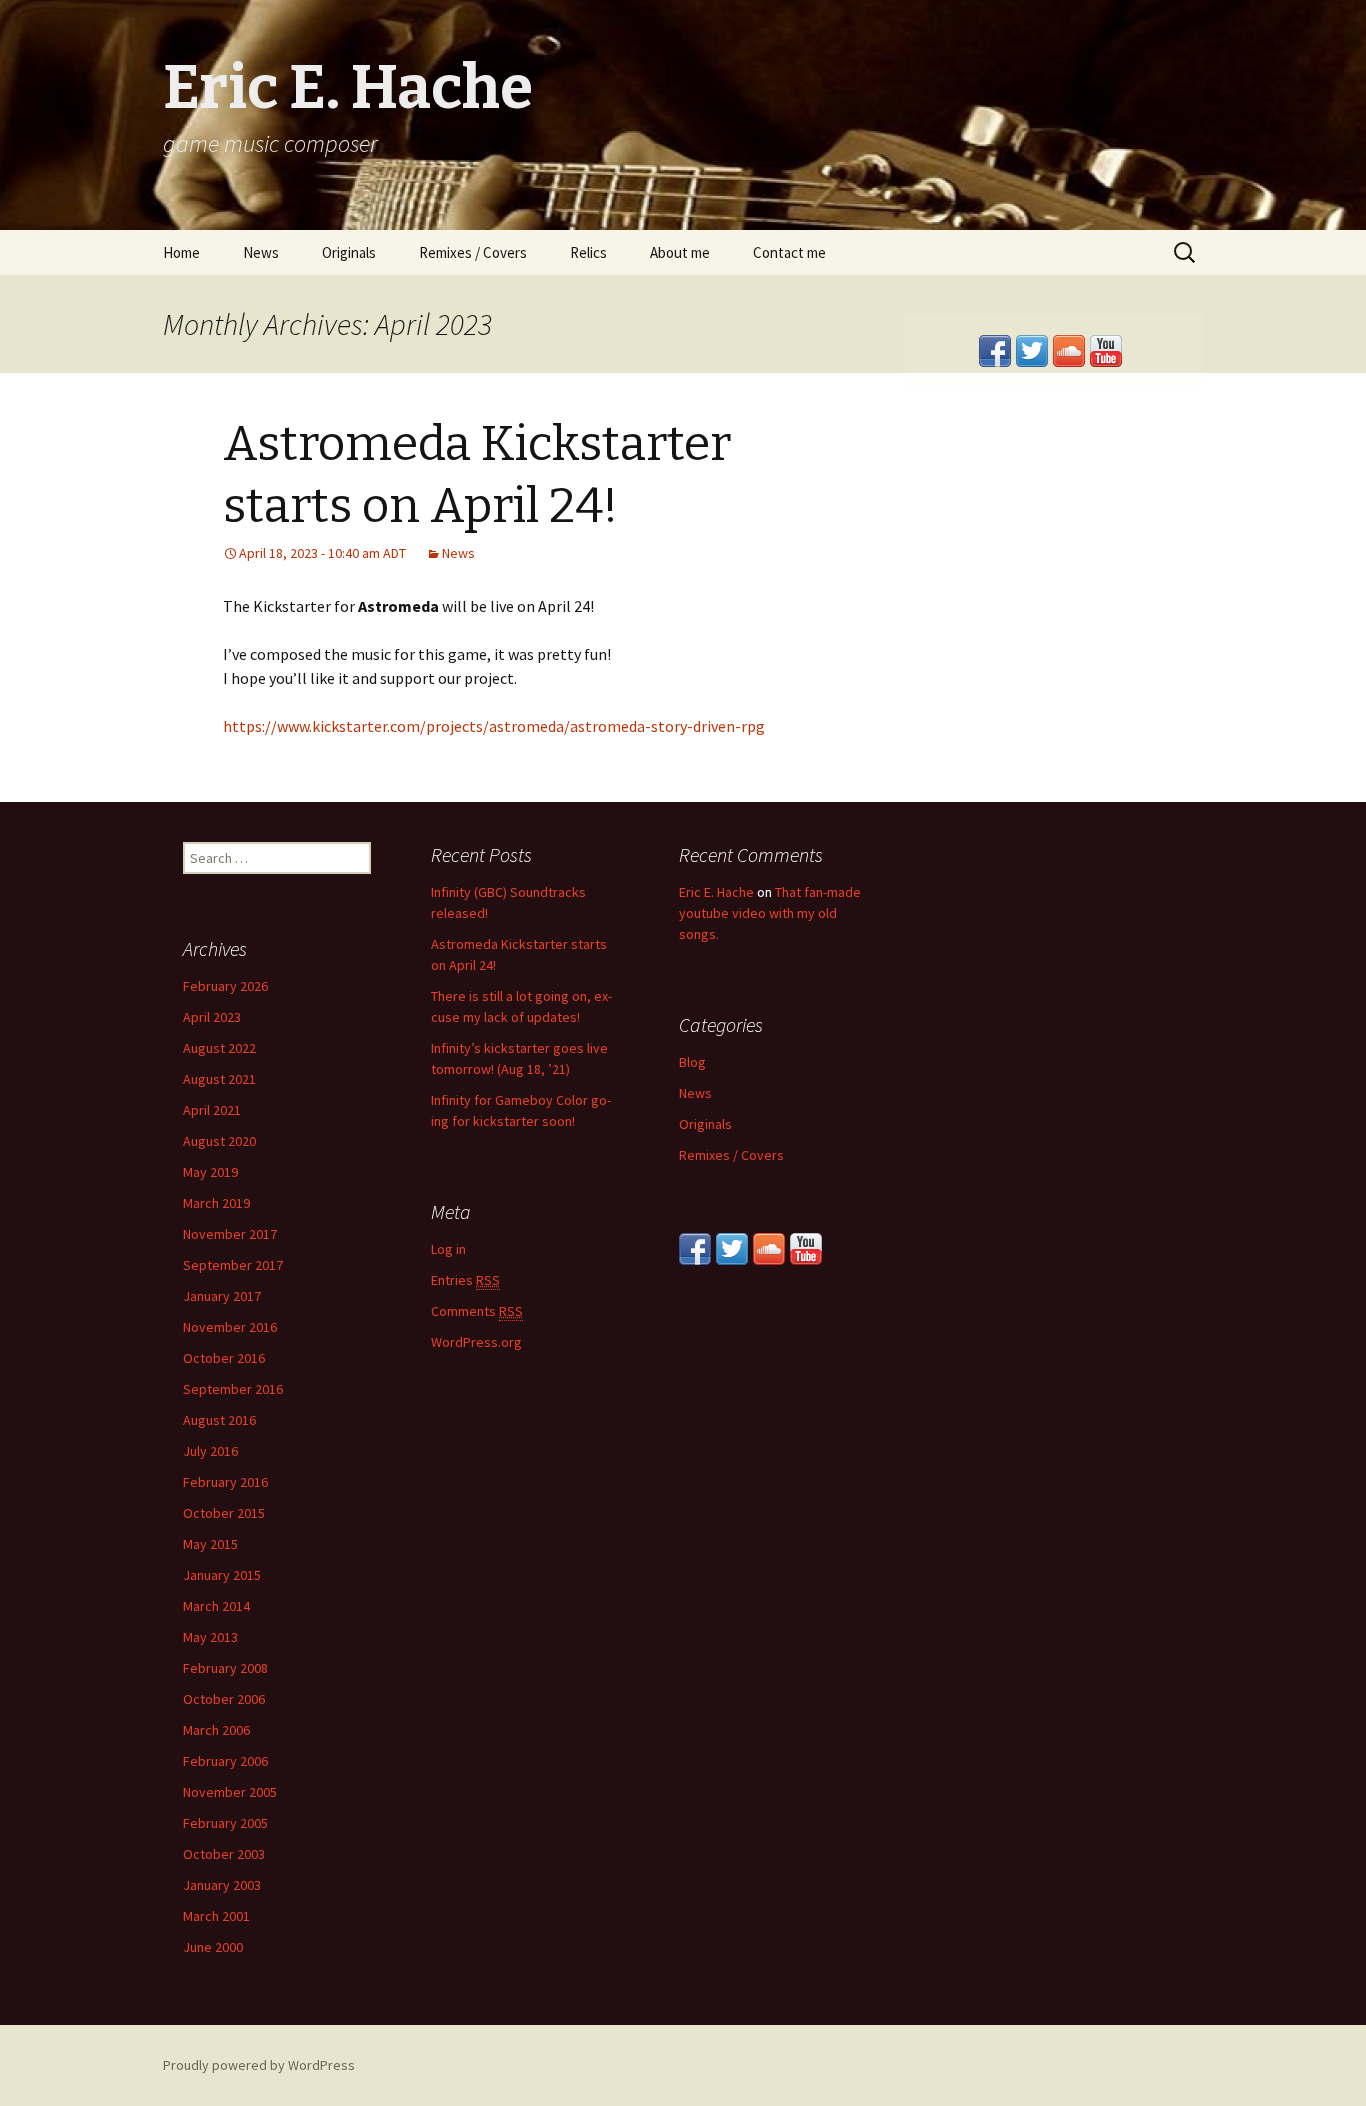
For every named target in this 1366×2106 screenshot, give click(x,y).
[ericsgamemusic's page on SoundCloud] (1069, 349)
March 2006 (216, 1730)
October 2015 (224, 1513)
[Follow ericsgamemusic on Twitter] (1032, 349)
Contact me (789, 252)
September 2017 (233, 1265)
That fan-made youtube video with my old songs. (770, 913)
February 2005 (225, 1823)
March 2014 (216, 1606)
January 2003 (222, 1885)
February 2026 (225, 986)
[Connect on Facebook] (995, 349)
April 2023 (212, 1017)
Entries (465, 1280)
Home (181, 252)
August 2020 (219, 1141)
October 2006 (224, 1699)
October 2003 (224, 1854)
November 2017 (230, 1234)
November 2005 (230, 1792)
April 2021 (212, 1110)
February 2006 (225, 1761)
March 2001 (216, 1916)
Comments (477, 1311)
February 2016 (225, 1482)
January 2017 (222, 1296)
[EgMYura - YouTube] (806, 1247)
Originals (349, 252)
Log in (448, 1249)
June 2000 (213, 1947)
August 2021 (219, 1079)
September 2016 (233, 1389)
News (261, 252)
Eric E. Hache (716, 892)
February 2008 (225, 1668)
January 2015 (222, 1575)
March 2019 (216, 1203)
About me (680, 252)
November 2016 (230, 1327)
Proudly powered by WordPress (259, 2065)
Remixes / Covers (473, 252)
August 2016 (219, 1420)
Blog (692, 1062)
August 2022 (219, 1048)
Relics (588, 252)
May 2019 (210, 1172)
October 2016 (224, 1358)
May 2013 (210, 1637)
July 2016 (210, 1451)
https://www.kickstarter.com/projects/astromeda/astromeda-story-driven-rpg (494, 726)
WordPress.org (476, 1342)
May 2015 (210, 1544)
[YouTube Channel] (1106, 349)
